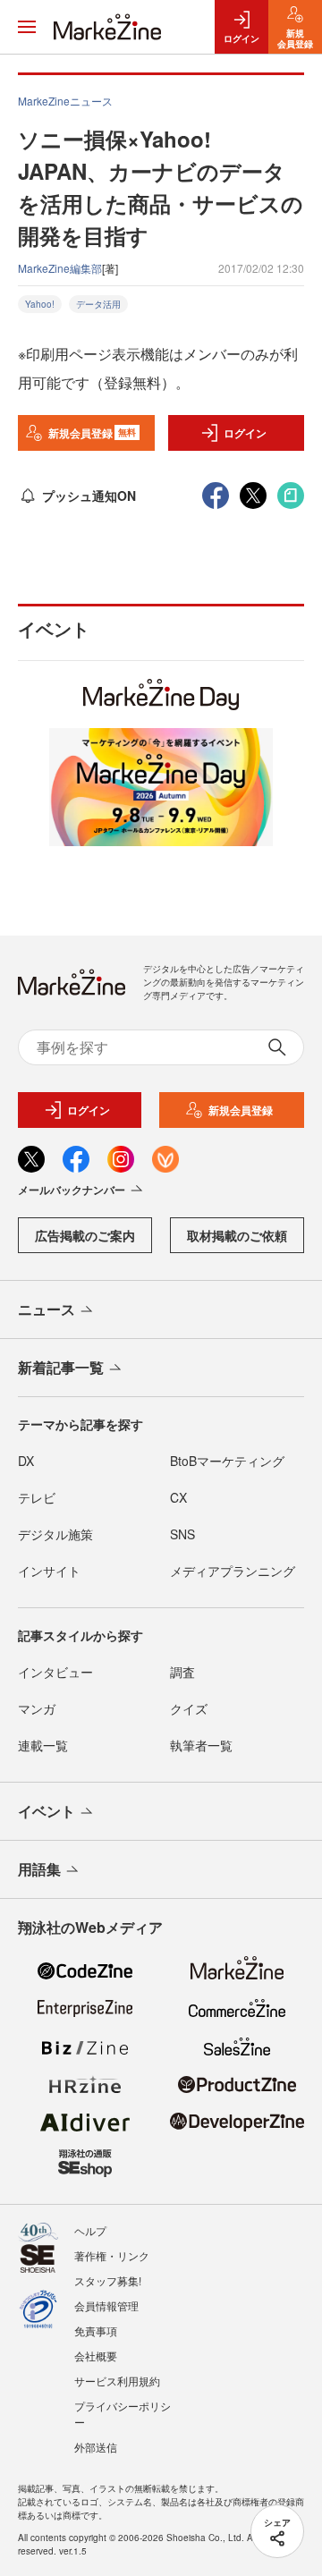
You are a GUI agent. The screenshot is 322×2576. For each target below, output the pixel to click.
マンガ (37, 1708)
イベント (47, 1811)
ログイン (245, 433)
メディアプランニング (233, 1571)
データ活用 (98, 304)
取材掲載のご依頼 (237, 1235)
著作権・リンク (112, 2255)
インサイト (49, 1571)
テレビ (37, 1497)
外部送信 (96, 2447)
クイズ (189, 1708)
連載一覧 (43, 1745)
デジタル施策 (55, 1534)
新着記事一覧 (61, 1367)
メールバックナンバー (72, 1190)
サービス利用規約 (117, 2381)
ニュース (47, 1309)
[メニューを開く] (27, 27)
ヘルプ (90, 2230)
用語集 (39, 1869)
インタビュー (55, 1672)
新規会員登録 (93, 433)
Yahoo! (40, 304)
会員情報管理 (106, 2305)
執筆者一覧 (201, 1745)
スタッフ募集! (108, 2280)
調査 (182, 1672)
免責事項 (96, 2330)
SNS (182, 1534)
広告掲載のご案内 (85, 1235)
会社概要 (96, 2356)
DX (26, 1461)
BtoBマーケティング (227, 1461)
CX (178, 1497)
